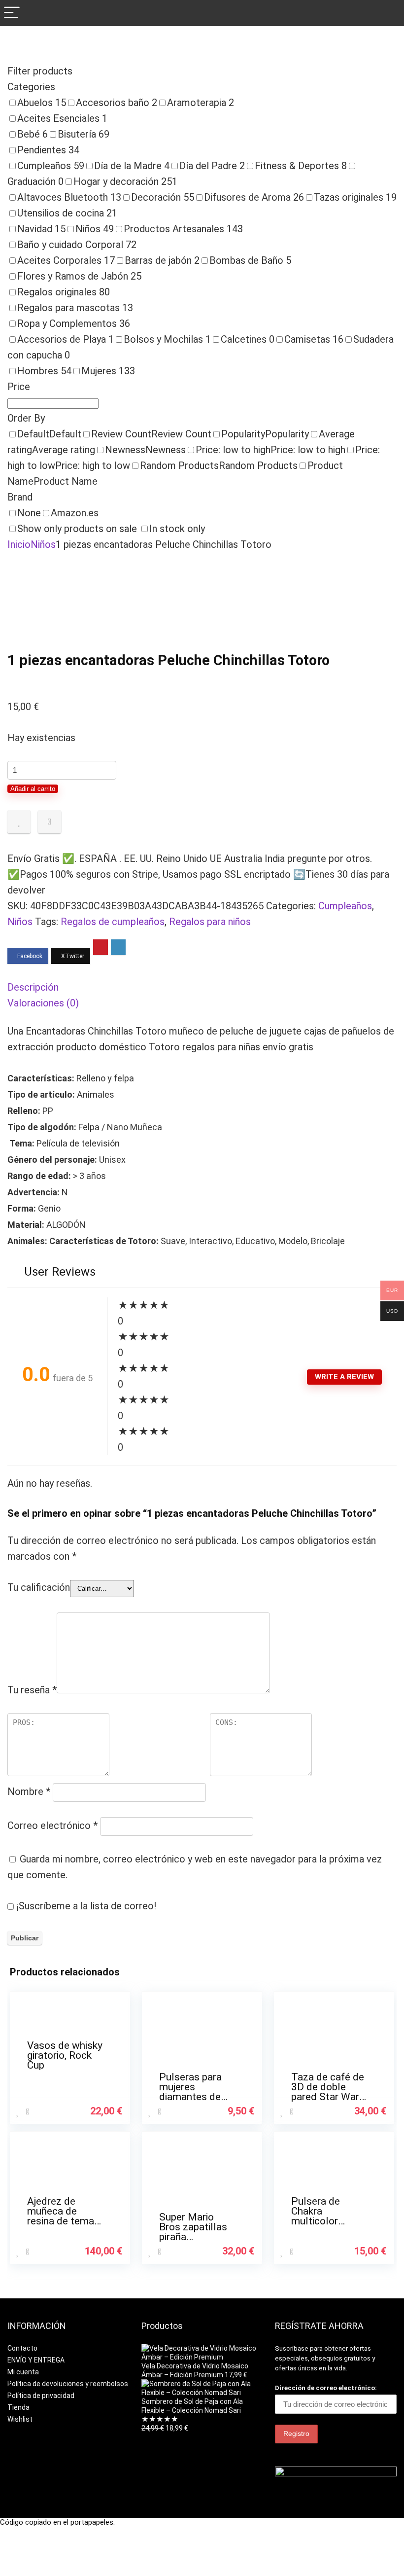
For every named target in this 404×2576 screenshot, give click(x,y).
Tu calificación (39, 1587)
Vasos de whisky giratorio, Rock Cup (65, 2055)
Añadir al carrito (33, 789)
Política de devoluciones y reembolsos (68, 2384)
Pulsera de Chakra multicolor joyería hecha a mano (325, 2221)
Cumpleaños (345, 906)
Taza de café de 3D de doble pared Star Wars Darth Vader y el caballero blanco (329, 2097)
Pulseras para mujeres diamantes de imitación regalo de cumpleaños (195, 2097)
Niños (43, 544)
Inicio (19, 544)
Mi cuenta (23, 2372)
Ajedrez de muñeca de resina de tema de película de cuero (61, 2221)
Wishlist (20, 2419)
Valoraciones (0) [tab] (43, 1003)
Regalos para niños (210, 922)
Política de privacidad (41, 2396)
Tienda (18, 2407)
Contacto (22, 2348)
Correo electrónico (52, 1825)
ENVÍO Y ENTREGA (36, 2360)
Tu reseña (32, 1690)
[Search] (389, 13)
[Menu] (12, 13)
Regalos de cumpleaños (113, 922)
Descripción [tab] (33, 987)
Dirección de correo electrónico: (326, 2388)
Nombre (29, 1791)
